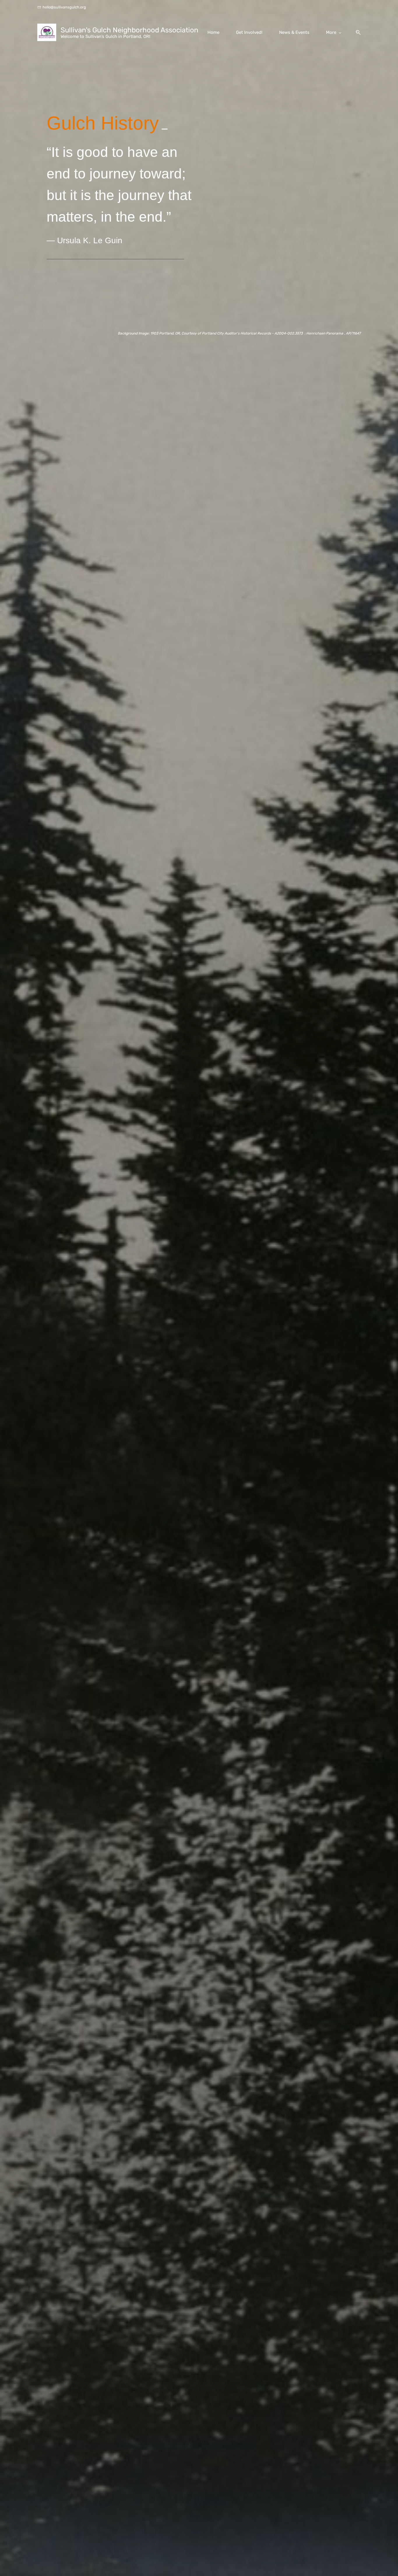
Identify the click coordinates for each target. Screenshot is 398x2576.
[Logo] (47, 32)
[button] (356, 33)
